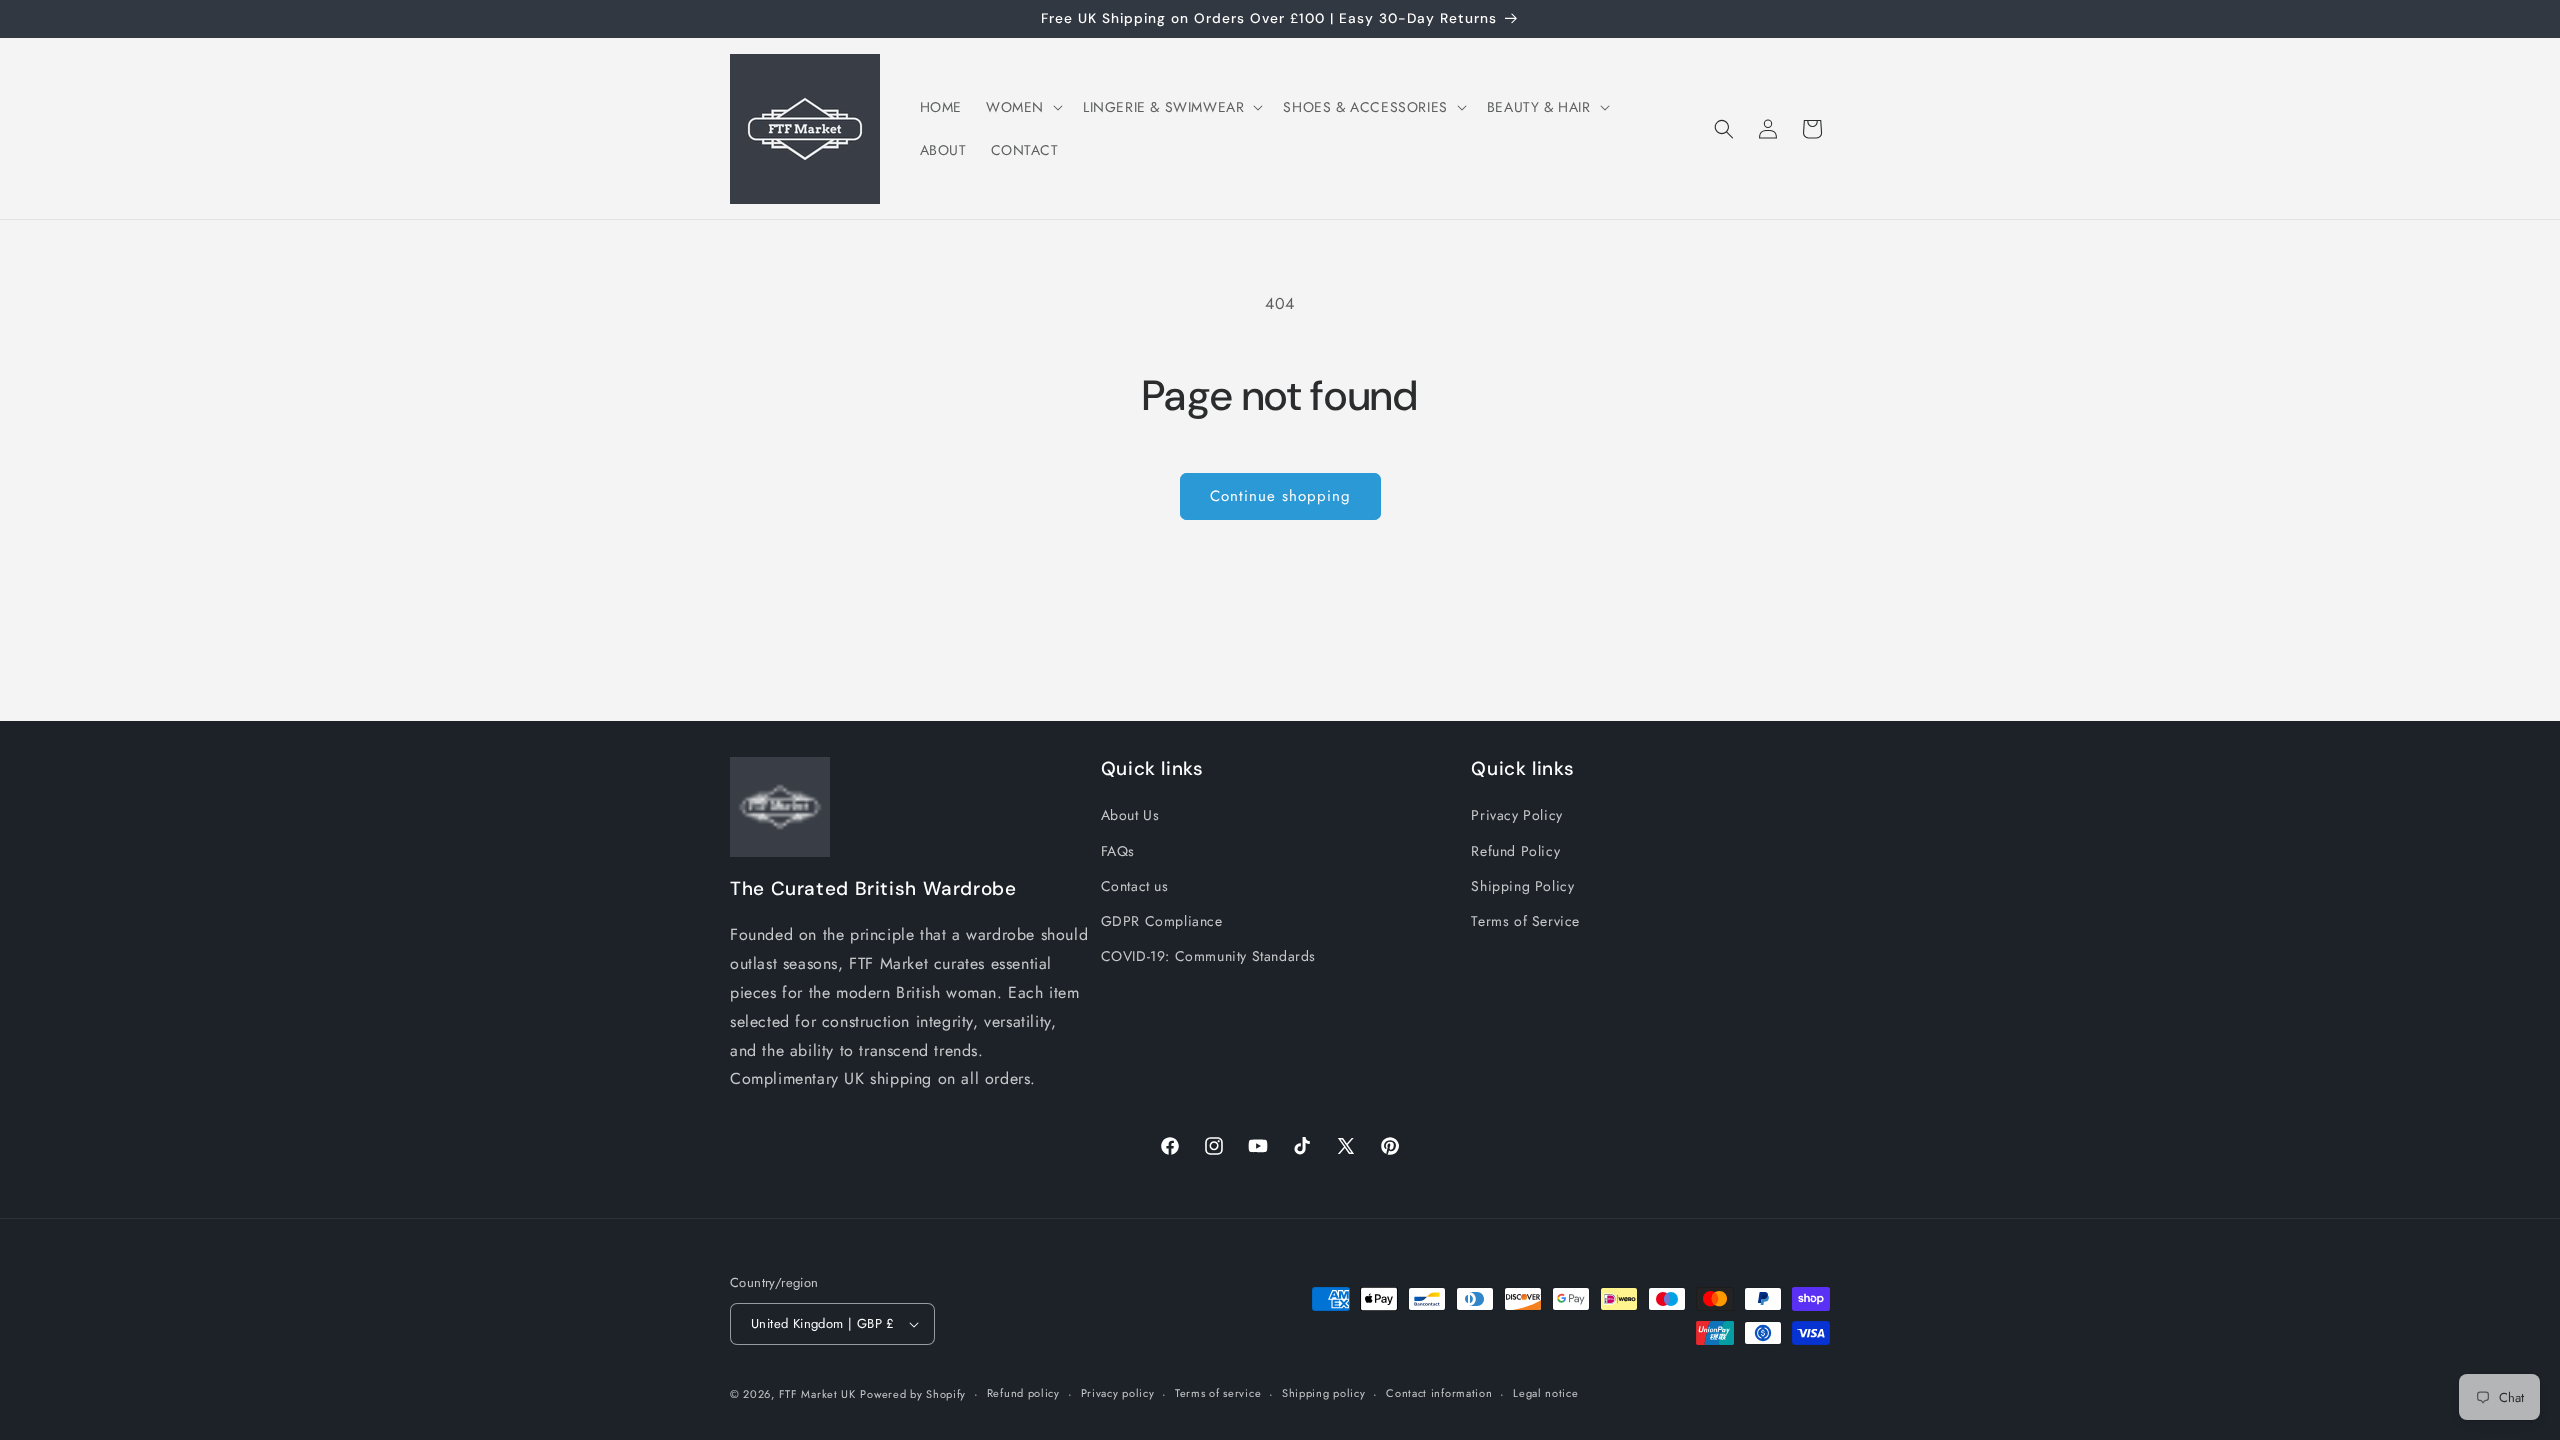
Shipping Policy (1522, 886)
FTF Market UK (817, 1394)
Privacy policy (1118, 1393)
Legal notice (1545, 1393)
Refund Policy (1515, 851)
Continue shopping (1280, 496)
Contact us (1135, 886)
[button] (1022, 107)
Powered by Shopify (913, 1394)
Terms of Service (1525, 921)
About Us (1130, 815)
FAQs (1118, 851)
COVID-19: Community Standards (1208, 956)
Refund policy (1023, 1393)
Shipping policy (1324, 1393)
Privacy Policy (1516, 815)
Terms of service (1218, 1393)
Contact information (1439, 1393)
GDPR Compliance (1162, 921)
